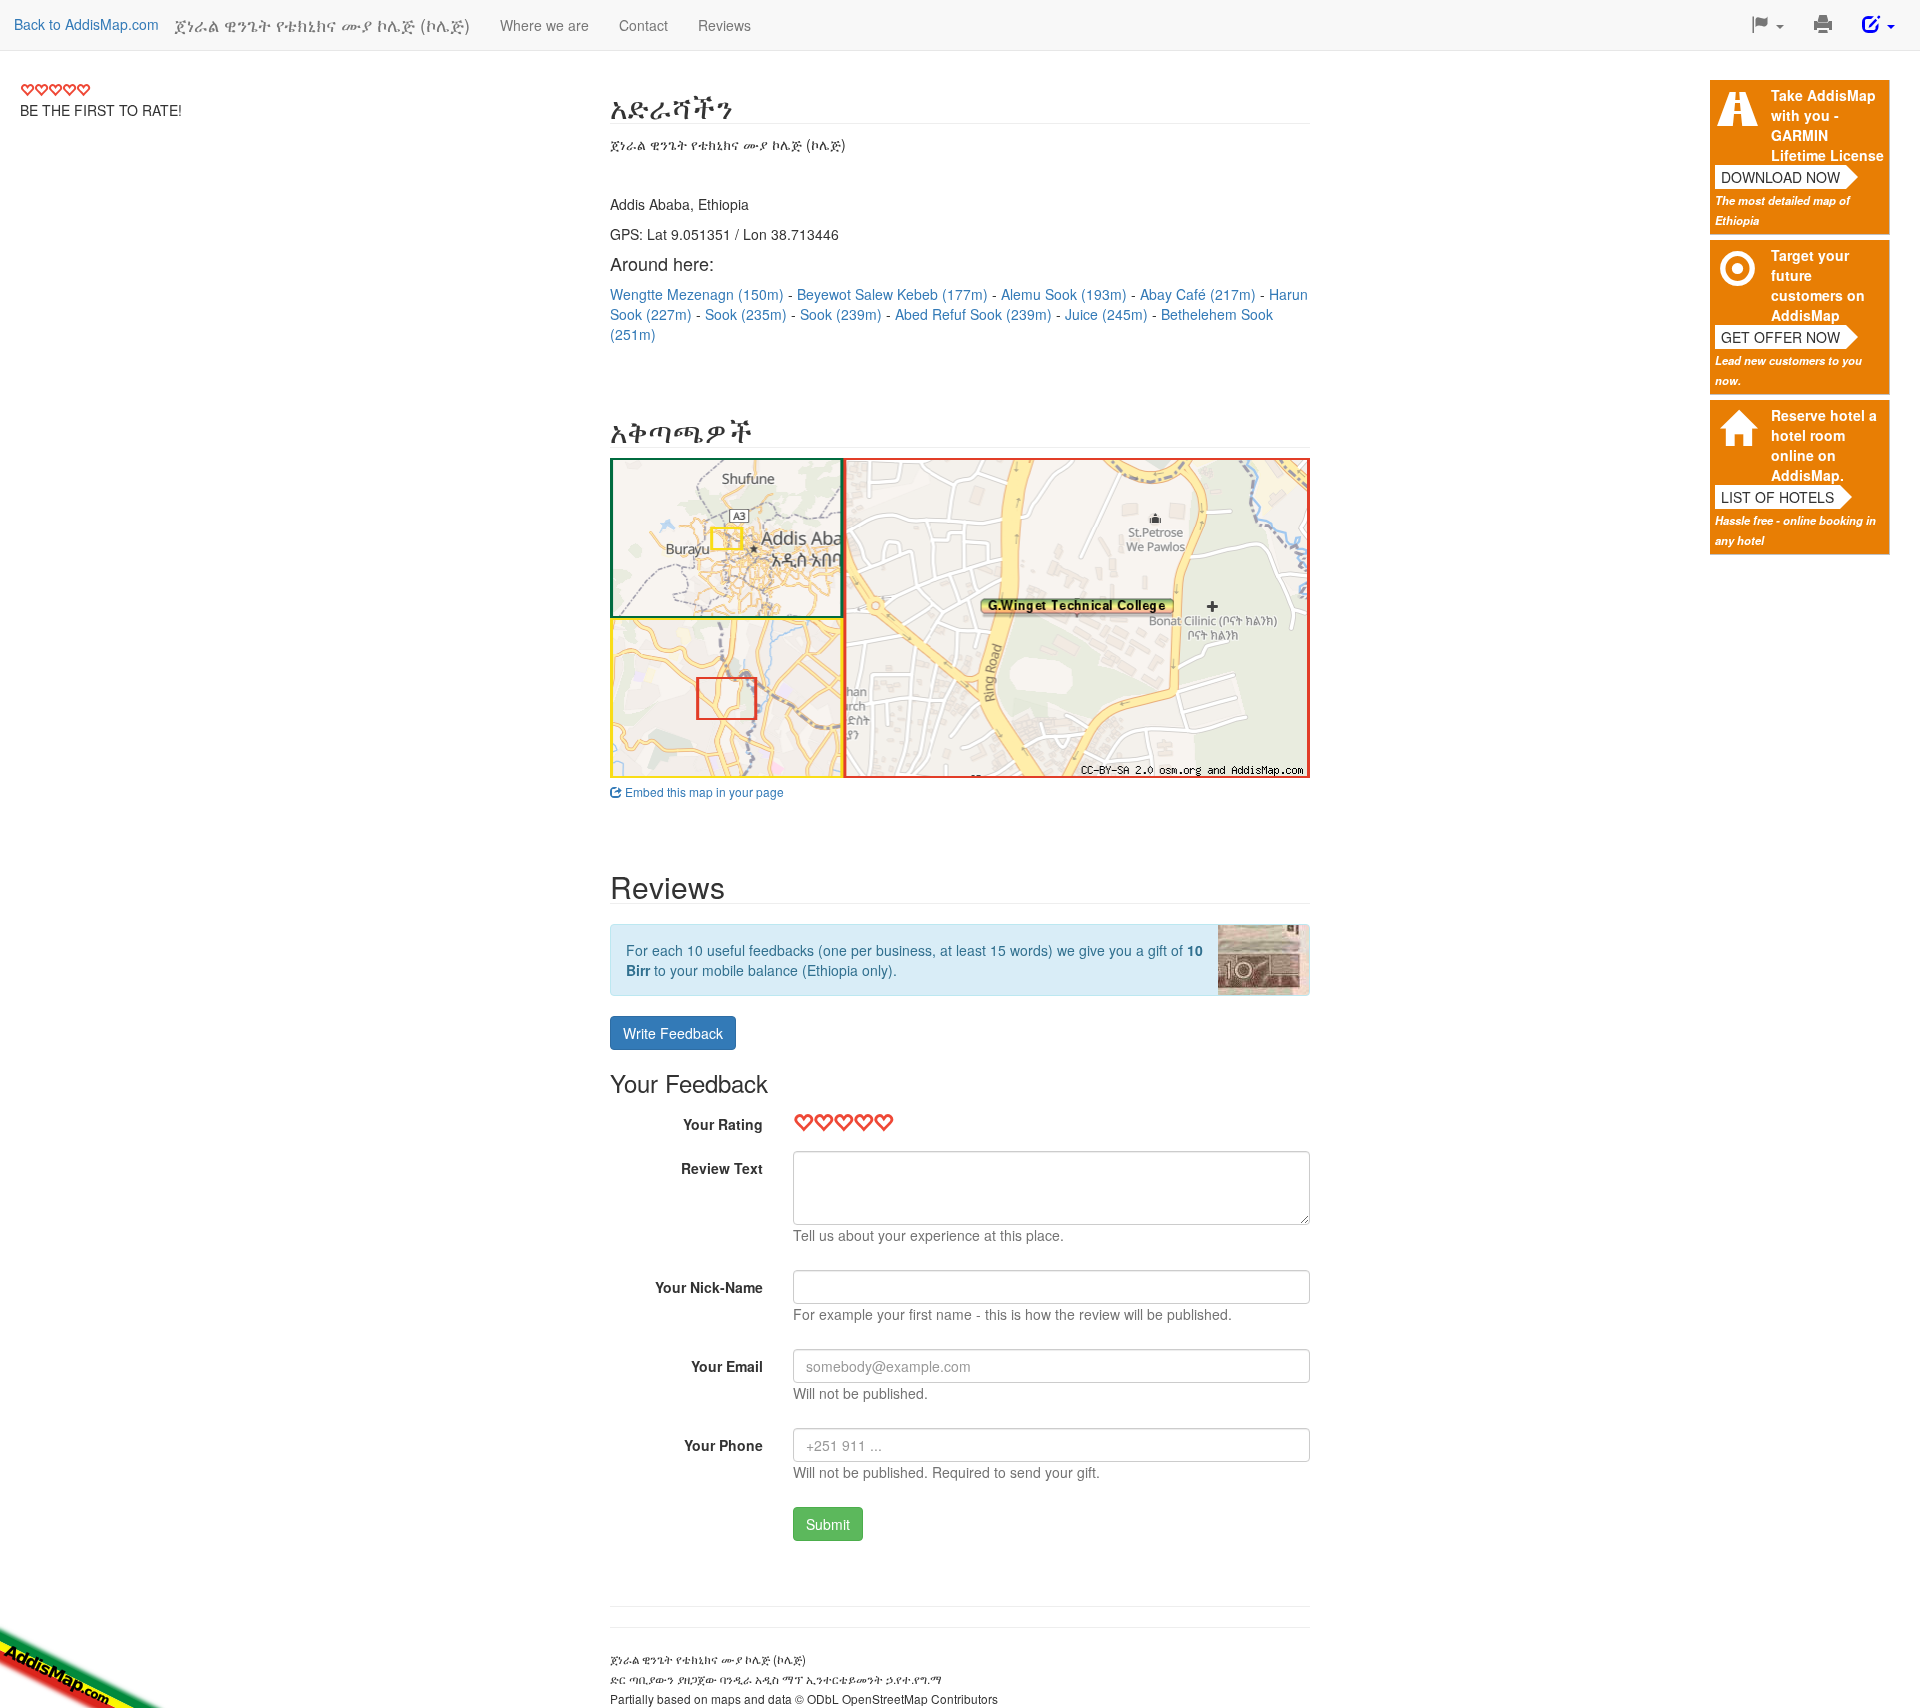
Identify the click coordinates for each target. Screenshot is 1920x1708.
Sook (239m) (843, 314)
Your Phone (723, 1445)
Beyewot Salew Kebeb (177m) (894, 294)
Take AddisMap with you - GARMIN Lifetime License (1827, 125)
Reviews (724, 25)
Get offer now (1780, 337)
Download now (1780, 177)
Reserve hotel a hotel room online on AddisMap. (1824, 445)
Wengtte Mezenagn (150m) (699, 294)
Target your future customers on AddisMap (1818, 285)
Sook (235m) (748, 314)
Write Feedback (673, 1033)
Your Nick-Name (709, 1287)
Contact (643, 25)
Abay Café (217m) (1200, 294)
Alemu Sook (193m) (1066, 294)
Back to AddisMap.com (86, 24)
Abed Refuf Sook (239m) (975, 314)
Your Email (727, 1366)
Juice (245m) (1108, 314)
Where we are (544, 25)
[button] (1767, 25)
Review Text (722, 1168)
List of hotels (1777, 497)
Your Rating (723, 1124)
